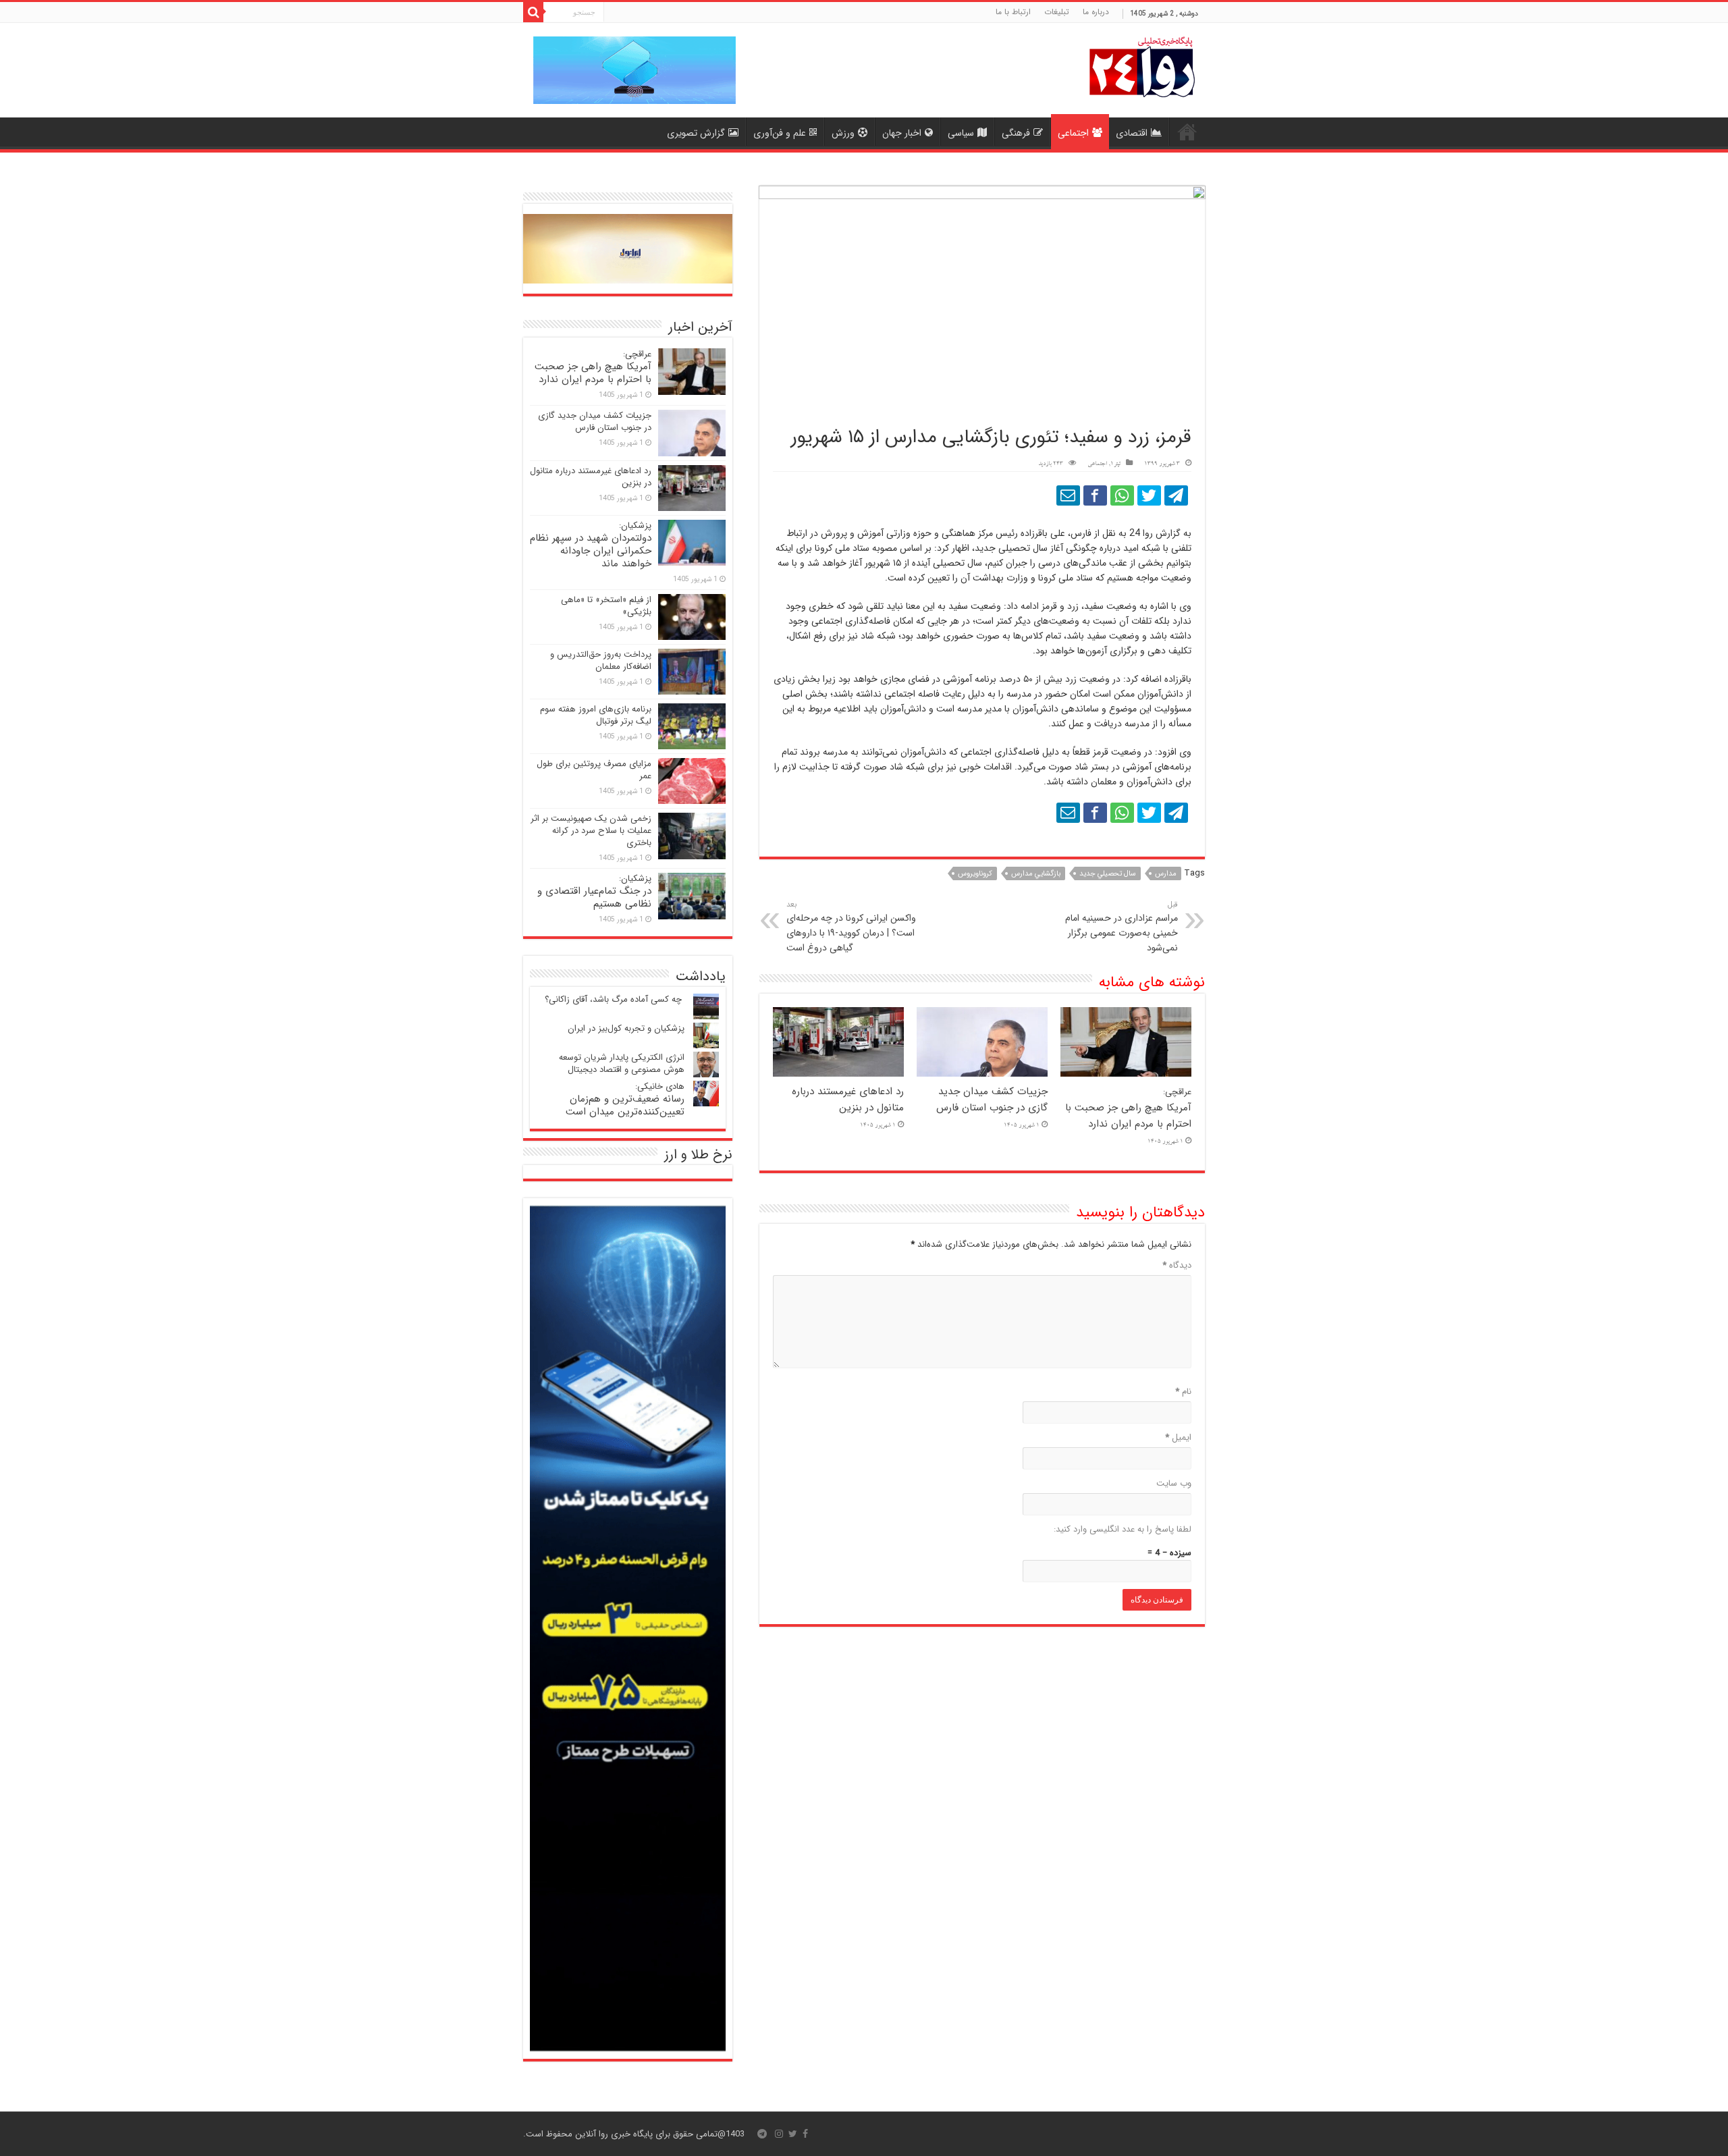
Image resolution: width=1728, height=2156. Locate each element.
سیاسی (961, 133)
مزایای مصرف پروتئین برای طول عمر (594, 770)
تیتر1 (1115, 464)
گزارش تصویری (696, 133)
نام (1183, 1392)
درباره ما (1096, 12)
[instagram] (779, 2134)
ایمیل (1178, 1437)
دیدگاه (1177, 1265)
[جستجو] (533, 12)
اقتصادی (1132, 133)
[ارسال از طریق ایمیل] (1068, 495)
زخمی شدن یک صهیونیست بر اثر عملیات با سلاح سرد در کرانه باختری (591, 831)
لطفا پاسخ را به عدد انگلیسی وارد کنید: (1123, 1529)
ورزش (843, 133)
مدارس (1166, 874)
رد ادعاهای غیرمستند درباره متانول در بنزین (848, 1100)
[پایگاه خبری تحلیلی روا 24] (1142, 66)
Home (1187, 132)
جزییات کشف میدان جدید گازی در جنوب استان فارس (992, 1100)
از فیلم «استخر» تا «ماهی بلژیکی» (606, 606)
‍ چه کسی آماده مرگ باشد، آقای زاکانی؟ (615, 999)
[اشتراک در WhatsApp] (1122, 495)
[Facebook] (805, 2134)
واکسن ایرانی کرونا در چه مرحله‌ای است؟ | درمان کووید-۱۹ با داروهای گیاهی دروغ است (851, 927)
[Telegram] (762, 2134)
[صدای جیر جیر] (1149, 495)
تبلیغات (1057, 12)
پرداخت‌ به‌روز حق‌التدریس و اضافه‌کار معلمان (601, 661)
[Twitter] (793, 2134)
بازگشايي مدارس (1036, 874)
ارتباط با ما (1013, 12)
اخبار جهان (902, 133)
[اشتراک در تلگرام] (1176, 495)
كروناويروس (975, 874)
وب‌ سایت (1174, 1483)
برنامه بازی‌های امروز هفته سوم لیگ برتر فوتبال (596, 715)
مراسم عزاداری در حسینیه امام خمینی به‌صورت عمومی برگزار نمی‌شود (1122, 927)
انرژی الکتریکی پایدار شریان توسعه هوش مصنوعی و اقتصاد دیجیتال (622, 1063)
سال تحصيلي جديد (1108, 874)
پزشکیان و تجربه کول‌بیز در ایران (626, 1028)
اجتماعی (1073, 133)
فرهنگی (1016, 133)
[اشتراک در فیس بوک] (1095, 495)
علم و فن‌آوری (780, 133)
